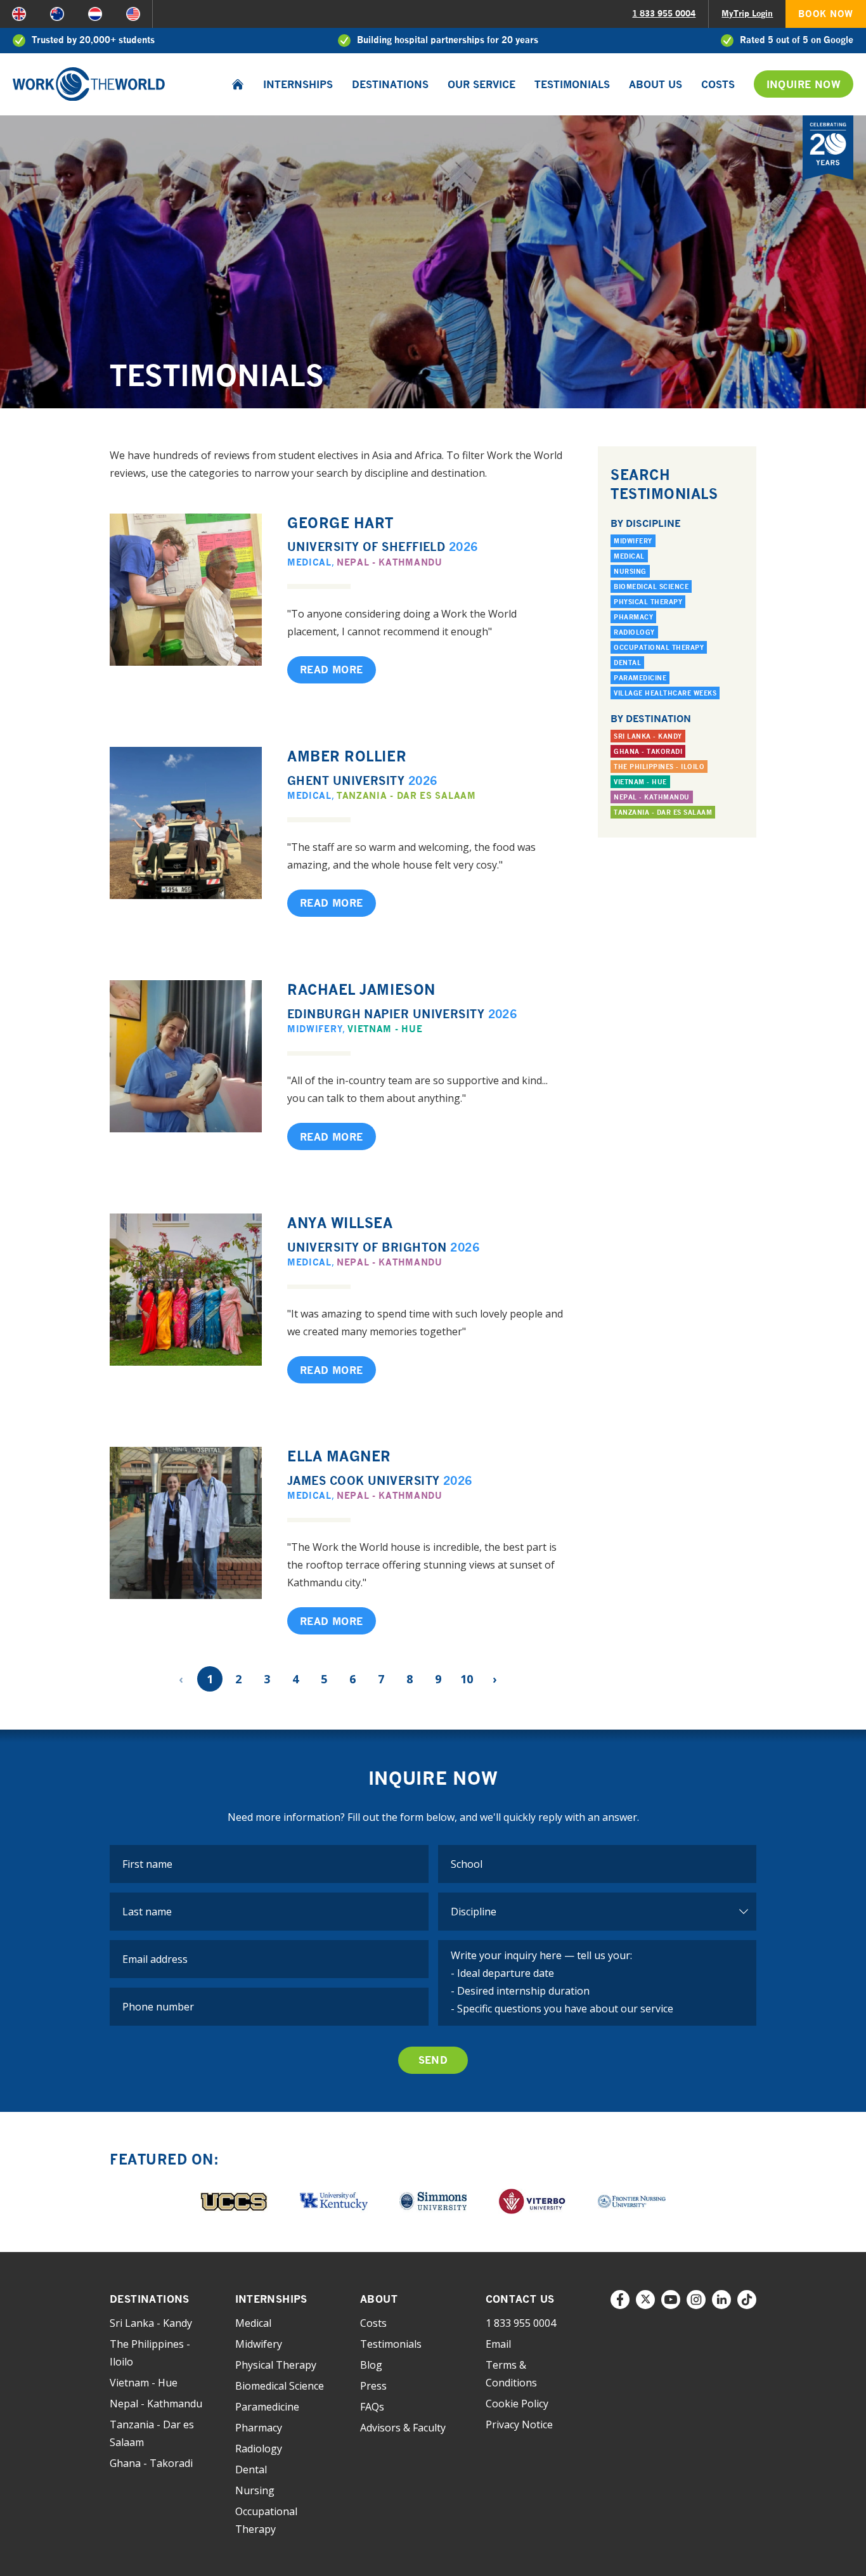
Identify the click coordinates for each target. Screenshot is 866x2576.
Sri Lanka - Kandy (648, 736)
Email (498, 2344)
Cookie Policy (517, 2404)
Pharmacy (633, 617)
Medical (309, 562)
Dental (627, 663)
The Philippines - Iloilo (659, 767)
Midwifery (315, 1029)
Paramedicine (640, 678)
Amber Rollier (347, 756)
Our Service (481, 84)
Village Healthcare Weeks (665, 693)
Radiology (634, 632)
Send (433, 2060)
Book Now (826, 14)
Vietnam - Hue (385, 1029)
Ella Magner (339, 1456)
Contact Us (520, 2299)
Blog (371, 2365)
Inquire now (804, 84)
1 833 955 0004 (664, 13)
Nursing (630, 571)
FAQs (372, 2407)
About (379, 2299)
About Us (656, 84)
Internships (298, 84)
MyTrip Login (747, 13)
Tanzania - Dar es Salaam (406, 795)
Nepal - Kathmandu (390, 562)
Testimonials (572, 84)
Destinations (390, 84)
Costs (718, 84)
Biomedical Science (651, 586)
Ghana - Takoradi (648, 751)
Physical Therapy (648, 602)
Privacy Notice (519, 2424)
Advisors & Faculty (403, 2428)
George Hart (340, 523)
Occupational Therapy (659, 647)
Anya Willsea (340, 1223)
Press (373, 2386)
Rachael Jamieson (361, 989)
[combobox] (598, 1864)
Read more (332, 670)
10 (467, 1679)
